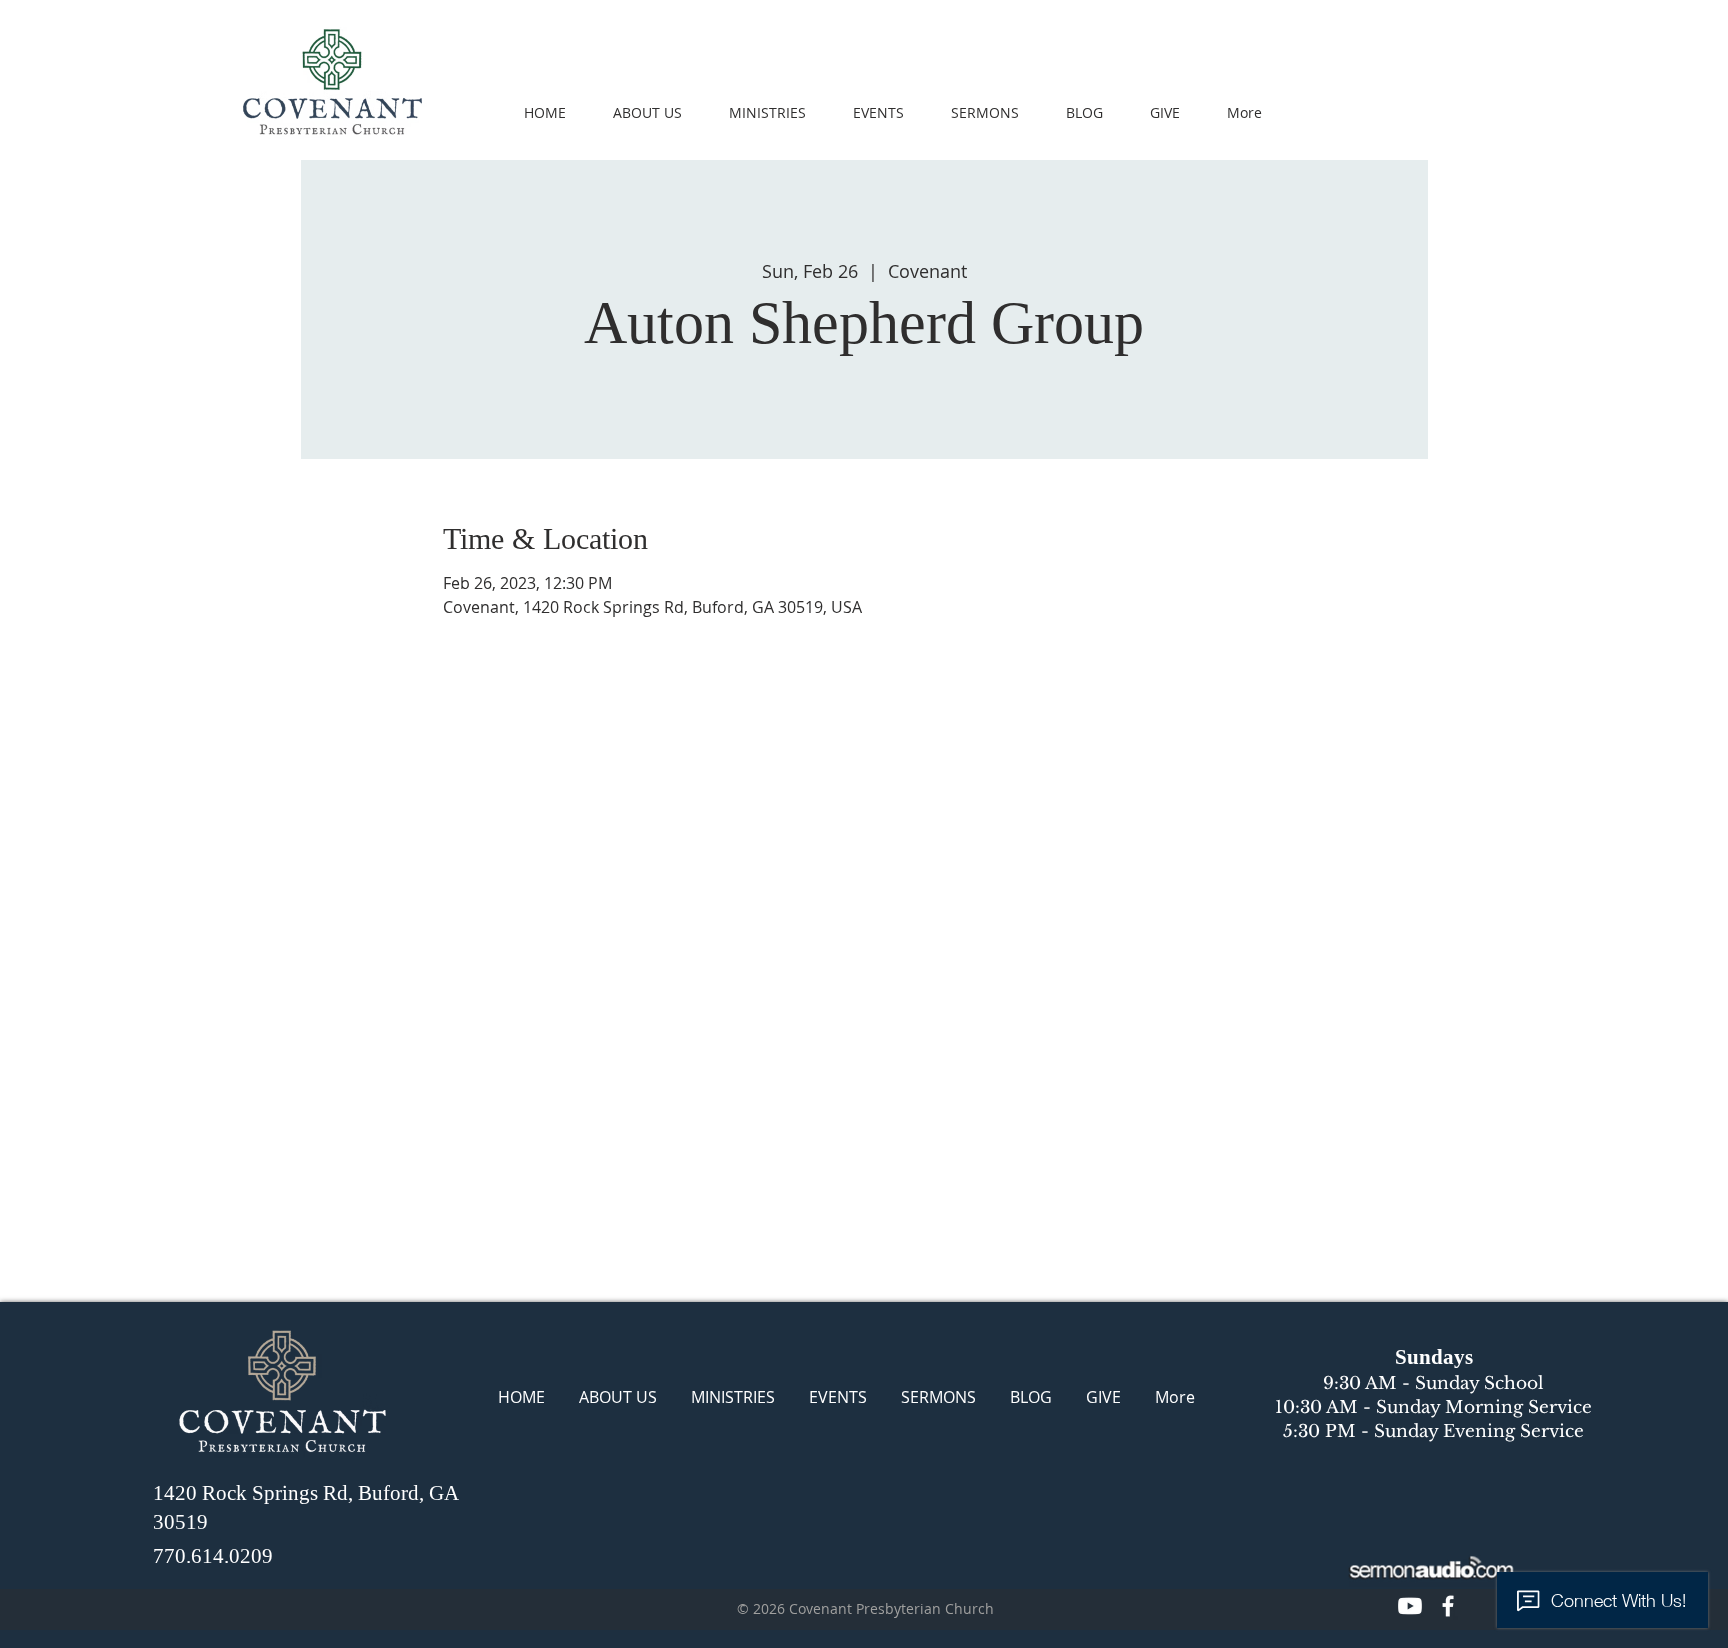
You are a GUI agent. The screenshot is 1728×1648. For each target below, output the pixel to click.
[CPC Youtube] (1410, 1606)
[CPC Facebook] (1448, 1606)
